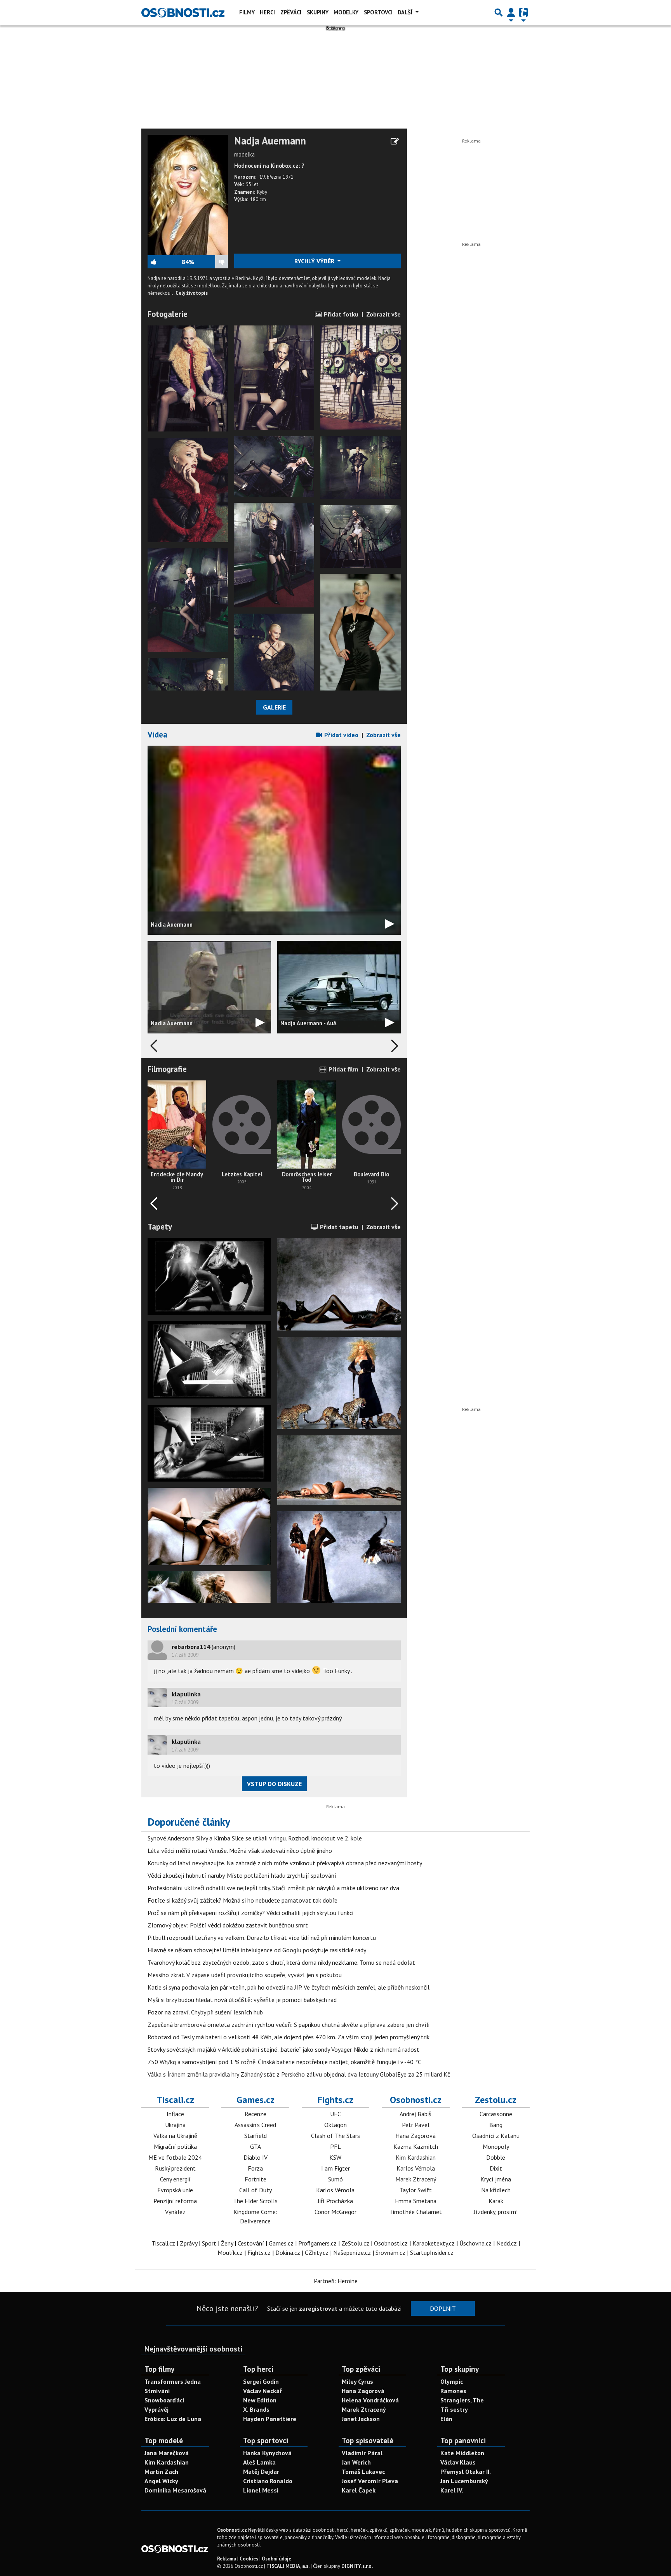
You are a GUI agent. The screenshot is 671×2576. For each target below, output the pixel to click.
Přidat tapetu (338, 1227)
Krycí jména (496, 2179)
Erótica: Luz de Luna (173, 2419)
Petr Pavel (416, 2125)
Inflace (175, 2114)
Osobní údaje (276, 2559)
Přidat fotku (340, 314)
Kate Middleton (462, 2453)
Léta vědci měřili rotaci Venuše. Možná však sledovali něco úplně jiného (240, 1851)
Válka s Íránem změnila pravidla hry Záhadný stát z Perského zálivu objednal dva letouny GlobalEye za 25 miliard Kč (299, 2074)
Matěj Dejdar (261, 2472)
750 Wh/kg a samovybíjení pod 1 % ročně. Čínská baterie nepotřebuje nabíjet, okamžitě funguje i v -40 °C (284, 2062)
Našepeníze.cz (352, 2252)
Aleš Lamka (259, 2462)
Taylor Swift (416, 2190)
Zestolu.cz (496, 2100)
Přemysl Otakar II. (466, 2472)
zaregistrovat (318, 2308)
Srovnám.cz (390, 2252)
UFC (335, 2114)
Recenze (256, 2114)
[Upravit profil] (395, 141)
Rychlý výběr (315, 261)
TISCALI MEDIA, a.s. (288, 2566)
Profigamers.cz (317, 2243)
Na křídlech (496, 2190)
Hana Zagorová (415, 2136)
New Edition (260, 2400)
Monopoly (496, 2146)
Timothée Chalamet (415, 2212)
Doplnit (443, 2308)
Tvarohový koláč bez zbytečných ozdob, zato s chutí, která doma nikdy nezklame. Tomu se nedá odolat (281, 1962)
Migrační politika (175, 2146)
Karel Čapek (359, 2490)
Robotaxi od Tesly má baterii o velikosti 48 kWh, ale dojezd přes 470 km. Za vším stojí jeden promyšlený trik (289, 2037)
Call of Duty (256, 2190)
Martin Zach (161, 2472)
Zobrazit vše (383, 314)
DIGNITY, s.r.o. (357, 2566)
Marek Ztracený (416, 2179)
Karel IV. (452, 2490)
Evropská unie (175, 2190)
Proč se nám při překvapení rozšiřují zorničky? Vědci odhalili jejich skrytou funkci (250, 1913)
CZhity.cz (317, 2252)
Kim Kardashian (416, 2157)
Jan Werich (356, 2462)
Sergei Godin (261, 2381)
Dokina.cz (288, 2252)
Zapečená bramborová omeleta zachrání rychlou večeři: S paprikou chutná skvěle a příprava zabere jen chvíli (289, 2025)
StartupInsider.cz (432, 2252)
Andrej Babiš (415, 2114)
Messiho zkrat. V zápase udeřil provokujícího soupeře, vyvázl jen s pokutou (245, 1975)
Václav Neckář (262, 2391)
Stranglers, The (462, 2400)
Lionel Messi (261, 2490)
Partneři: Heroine (336, 2281)
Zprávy (189, 2243)
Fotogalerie (168, 314)
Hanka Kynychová (267, 2453)
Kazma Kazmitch (416, 2146)
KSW (335, 2157)
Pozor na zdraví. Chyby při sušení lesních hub (205, 2012)
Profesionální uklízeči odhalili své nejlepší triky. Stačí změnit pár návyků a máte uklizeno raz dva (273, 1888)
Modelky (346, 12)
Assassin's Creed (255, 2125)
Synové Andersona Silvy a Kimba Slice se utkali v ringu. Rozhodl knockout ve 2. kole (255, 1838)
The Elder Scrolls (255, 2201)
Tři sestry (454, 2409)
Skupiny (318, 12)
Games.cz (256, 2100)
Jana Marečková (167, 2453)
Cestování (251, 2243)
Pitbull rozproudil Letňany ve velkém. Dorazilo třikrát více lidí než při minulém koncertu (262, 1938)
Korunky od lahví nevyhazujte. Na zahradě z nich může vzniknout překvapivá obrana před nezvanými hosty (285, 1863)
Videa (157, 735)
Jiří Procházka (335, 2201)
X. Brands (256, 2409)
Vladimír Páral (362, 2453)
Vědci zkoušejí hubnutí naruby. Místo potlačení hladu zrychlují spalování (242, 1875)
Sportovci (378, 12)
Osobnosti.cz (416, 2100)
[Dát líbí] (165, 262)
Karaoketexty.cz (434, 2243)
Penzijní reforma (175, 2201)
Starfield (256, 2136)
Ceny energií (175, 2179)
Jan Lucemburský (464, 2481)
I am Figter (335, 2168)
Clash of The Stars (335, 2136)
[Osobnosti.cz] (183, 12)
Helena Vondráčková (370, 2400)
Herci (267, 12)
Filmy (247, 12)
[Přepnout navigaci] (511, 12)
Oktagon (335, 2125)
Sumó (335, 2179)
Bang (496, 2125)
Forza (255, 2168)
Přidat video (341, 735)
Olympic (452, 2381)
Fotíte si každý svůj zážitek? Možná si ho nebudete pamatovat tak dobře (242, 1900)
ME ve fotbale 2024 (175, 2157)
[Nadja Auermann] (188, 194)
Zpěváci (291, 12)
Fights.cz (335, 2100)
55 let (252, 184)
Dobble (496, 2157)
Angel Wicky (161, 2481)
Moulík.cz (230, 2252)
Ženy (227, 2243)
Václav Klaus (458, 2462)
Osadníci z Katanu (496, 2136)
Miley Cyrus (357, 2381)
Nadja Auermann (270, 141)
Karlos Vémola (335, 2190)
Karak (496, 2201)
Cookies (249, 2559)
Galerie (274, 707)
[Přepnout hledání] (499, 12)
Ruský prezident (175, 2168)
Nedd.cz (507, 2243)
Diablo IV (256, 2157)
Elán (446, 2419)
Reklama (227, 2559)
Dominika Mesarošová (175, 2490)
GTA (256, 2146)
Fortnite (256, 2179)
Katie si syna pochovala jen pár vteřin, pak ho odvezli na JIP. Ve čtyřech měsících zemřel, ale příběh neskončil (289, 1987)
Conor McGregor (335, 2212)
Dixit (496, 2168)
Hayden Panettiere (270, 2419)
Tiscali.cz (175, 2100)
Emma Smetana (416, 2201)
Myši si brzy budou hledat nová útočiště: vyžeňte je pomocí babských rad (242, 2000)
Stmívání (157, 2391)
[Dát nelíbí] (211, 262)
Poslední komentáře (182, 1629)
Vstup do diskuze (274, 1784)
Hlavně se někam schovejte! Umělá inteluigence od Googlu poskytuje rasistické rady (257, 1950)
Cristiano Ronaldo (268, 2481)
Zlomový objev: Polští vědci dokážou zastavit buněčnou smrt (228, 1925)
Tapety (160, 1227)
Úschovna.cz (475, 2243)
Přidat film (343, 1069)
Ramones (453, 2391)
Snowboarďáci (164, 2400)
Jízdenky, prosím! (496, 2212)
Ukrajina (175, 2125)
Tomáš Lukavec (363, 2472)
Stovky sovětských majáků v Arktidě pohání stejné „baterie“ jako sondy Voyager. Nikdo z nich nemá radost (283, 2049)
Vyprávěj (156, 2409)
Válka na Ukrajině (175, 2136)
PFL (335, 2146)
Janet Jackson (361, 2419)
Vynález (175, 2212)
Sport (209, 2243)
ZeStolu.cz (355, 2243)
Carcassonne (496, 2114)
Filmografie (167, 1069)
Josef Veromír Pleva (370, 2481)
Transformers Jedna (173, 2381)
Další (406, 12)
